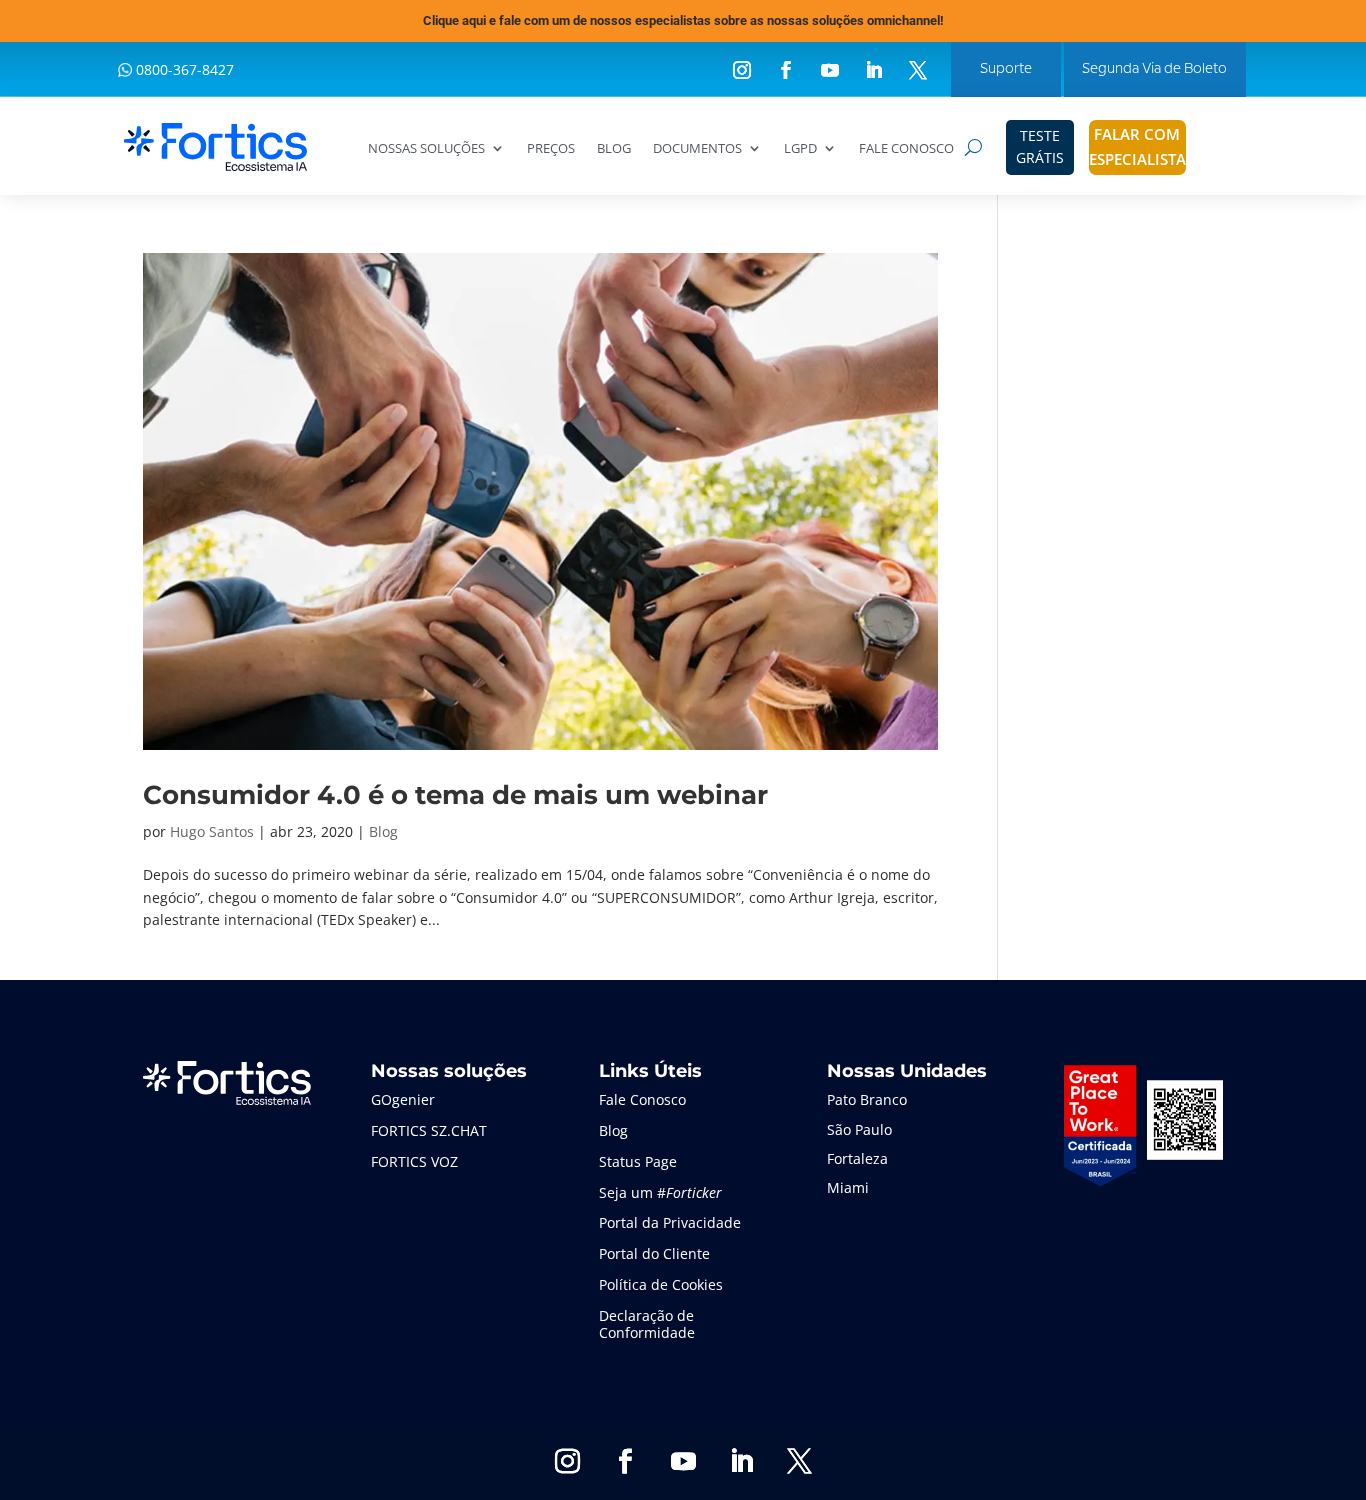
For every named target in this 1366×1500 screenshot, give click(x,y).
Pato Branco (867, 1099)
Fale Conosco (642, 1099)
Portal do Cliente (654, 1253)
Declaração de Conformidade (647, 1324)
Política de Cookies (661, 1284)
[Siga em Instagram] (742, 70)
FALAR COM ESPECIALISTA (1137, 147)
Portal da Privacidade (670, 1222)
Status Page (638, 1161)
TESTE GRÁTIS (1040, 146)
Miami (848, 1187)
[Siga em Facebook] (786, 70)
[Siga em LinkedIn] (874, 70)
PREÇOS (551, 149)
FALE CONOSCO (906, 149)
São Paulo (859, 1129)
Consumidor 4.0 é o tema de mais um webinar (455, 795)
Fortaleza (857, 1158)
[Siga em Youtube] (830, 70)
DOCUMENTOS (697, 149)
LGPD (800, 149)
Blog (383, 831)
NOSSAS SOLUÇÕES (426, 149)
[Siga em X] (918, 70)
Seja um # (660, 1192)
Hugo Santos (212, 831)
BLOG (614, 149)
